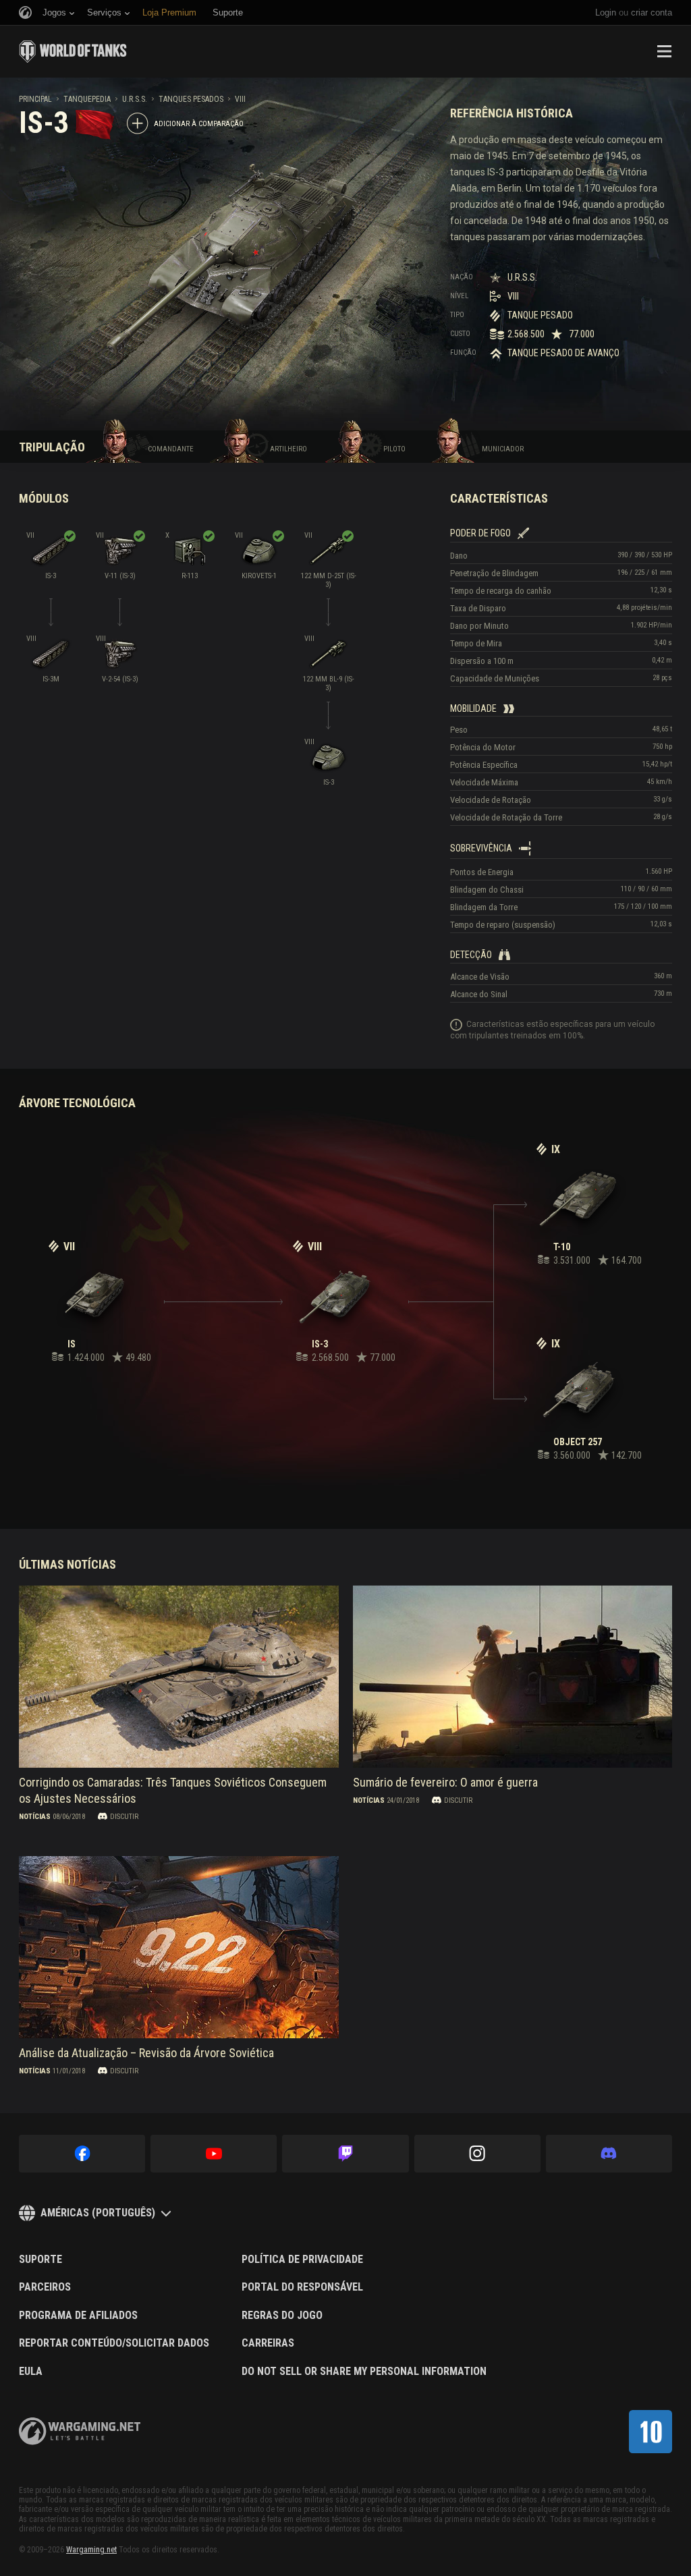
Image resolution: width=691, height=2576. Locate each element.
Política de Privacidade (302, 2260)
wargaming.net (80, 2431)
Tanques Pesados (191, 99)
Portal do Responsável (302, 2287)
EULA (31, 2372)
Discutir (124, 1816)
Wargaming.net (91, 2550)
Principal (35, 99)
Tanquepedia (87, 99)
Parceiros (45, 2287)
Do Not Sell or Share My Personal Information (364, 2372)
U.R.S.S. (135, 99)
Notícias (35, 1816)
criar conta (652, 12)
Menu (664, 51)
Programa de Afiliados (78, 2316)
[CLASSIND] (651, 2432)
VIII (240, 99)
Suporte (40, 2260)
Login (606, 12)
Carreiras (268, 2343)
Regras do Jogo (282, 2316)
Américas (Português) (98, 2213)
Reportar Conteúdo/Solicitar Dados (114, 2343)
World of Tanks (73, 51)
